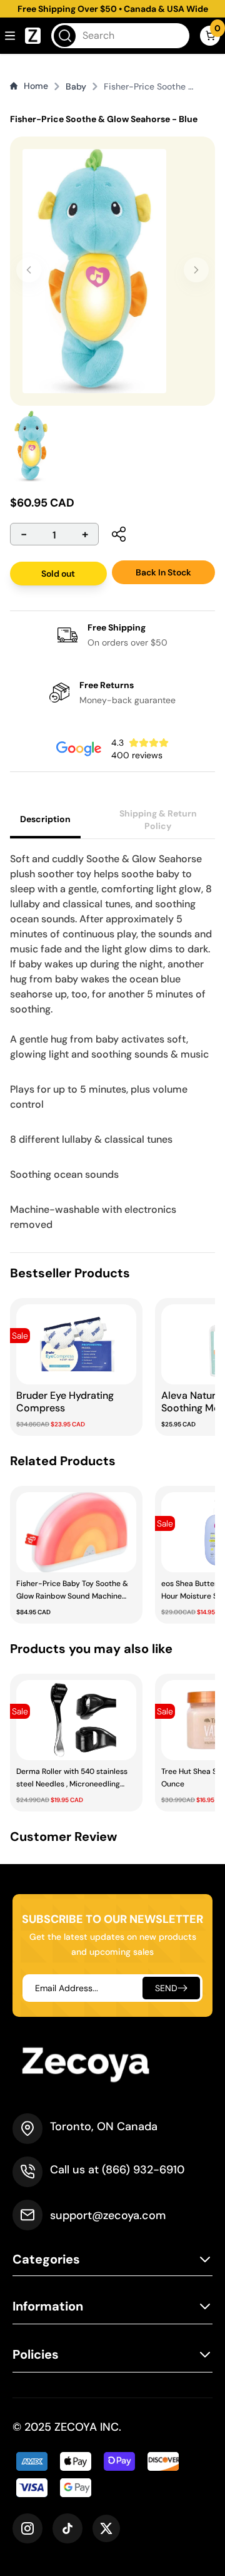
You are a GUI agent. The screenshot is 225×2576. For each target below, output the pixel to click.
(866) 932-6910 (143, 2170)
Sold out (58, 574)
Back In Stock (163, 572)
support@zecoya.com (108, 2215)
